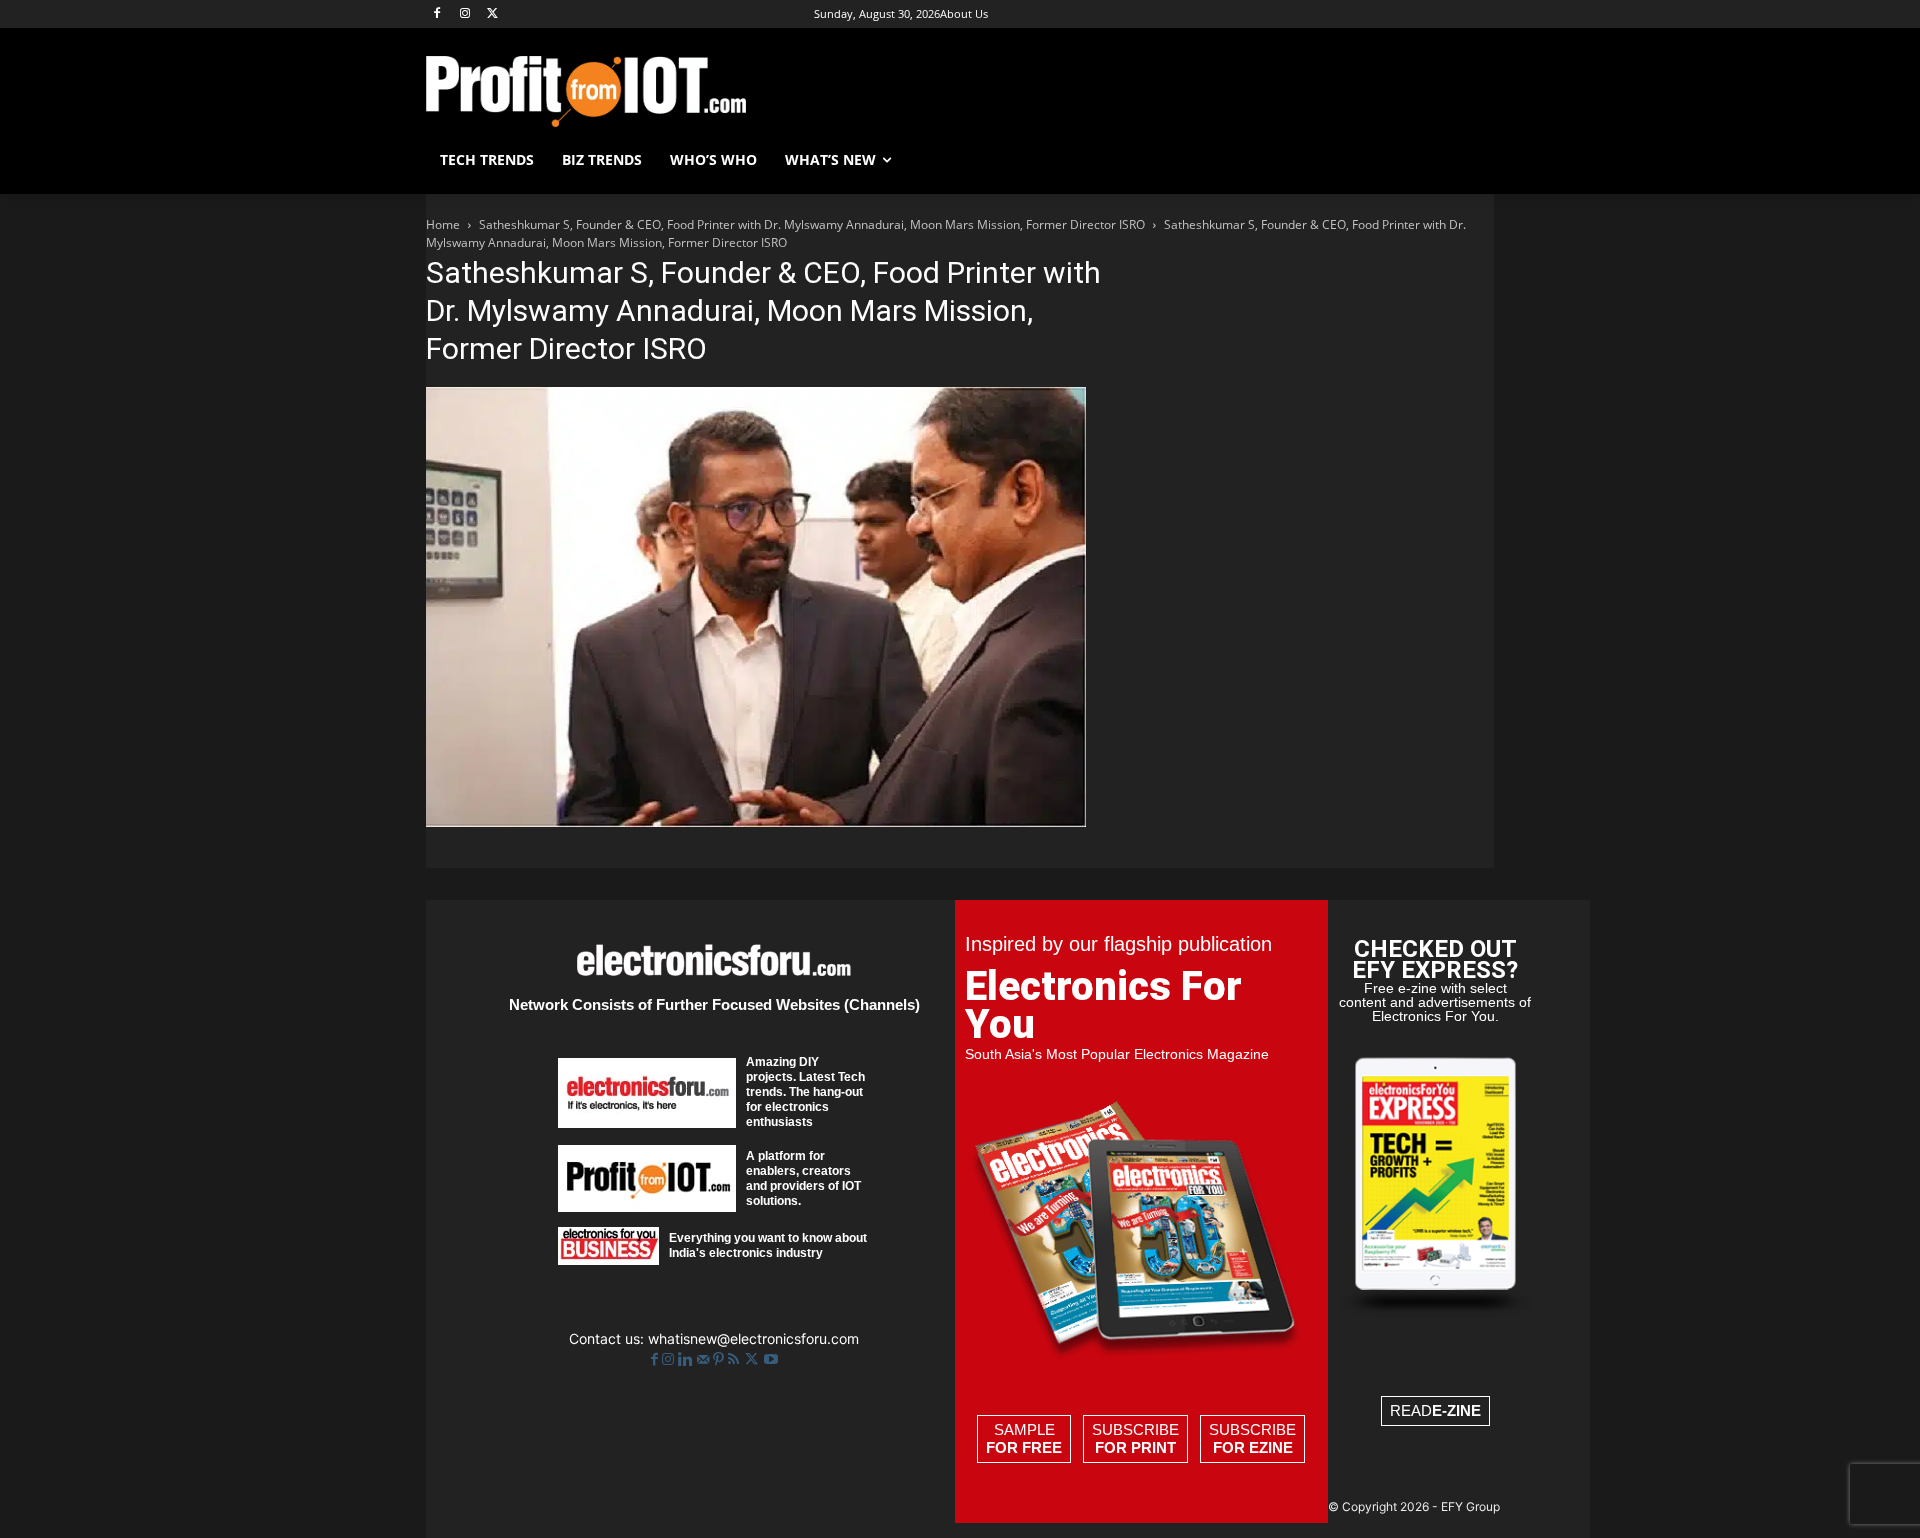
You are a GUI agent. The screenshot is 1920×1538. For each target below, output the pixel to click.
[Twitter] (753, 1359)
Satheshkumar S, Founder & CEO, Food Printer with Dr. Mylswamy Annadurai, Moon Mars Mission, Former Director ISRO (812, 224)
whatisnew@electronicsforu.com (753, 1338)
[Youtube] (771, 1359)
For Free (1024, 1447)
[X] (493, 14)
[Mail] (705, 1359)
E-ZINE (1456, 1410)
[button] (1470, 160)
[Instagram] (465, 14)
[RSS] (735, 1359)
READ (1435, 1410)
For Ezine (1253, 1447)
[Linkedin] (687, 1359)
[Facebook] (437, 14)
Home (443, 224)
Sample (1024, 1438)
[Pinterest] (720, 1359)
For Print (1135, 1447)
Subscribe (1135, 1438)
